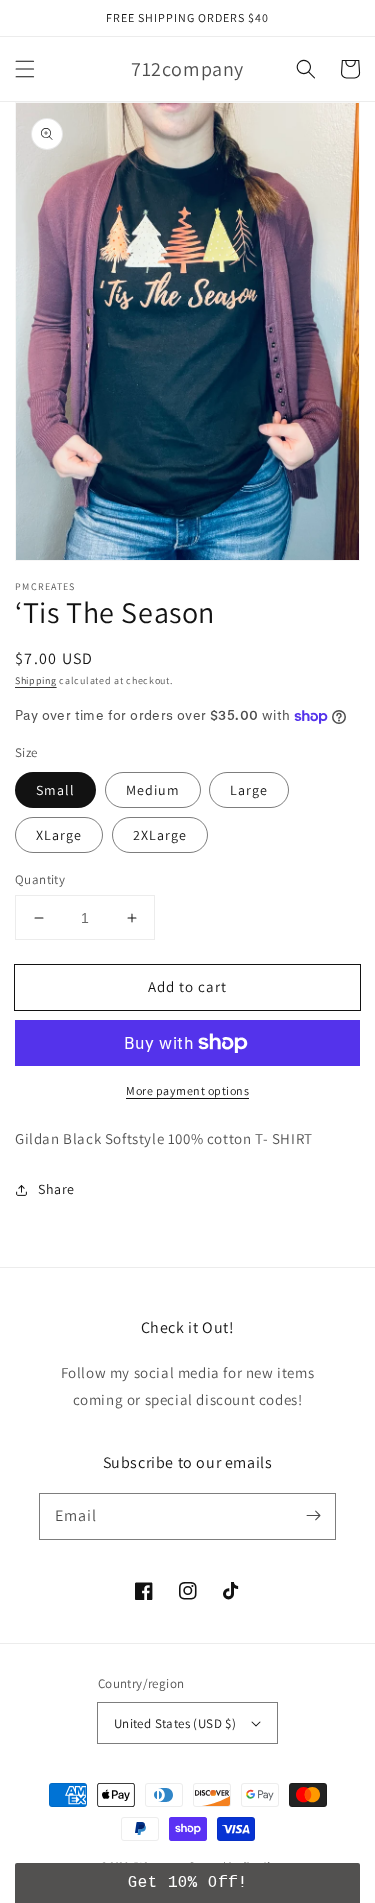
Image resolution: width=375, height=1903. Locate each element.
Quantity (40, 879)
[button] (25, 69)
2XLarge (160, 835)
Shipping (36, 680)
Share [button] (56, 1189)
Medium (153, 790)
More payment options (187, 1090)
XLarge (59, 835)
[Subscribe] (313, 1516)
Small (55, 790)
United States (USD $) (175, 1723)
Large (249, 790)
